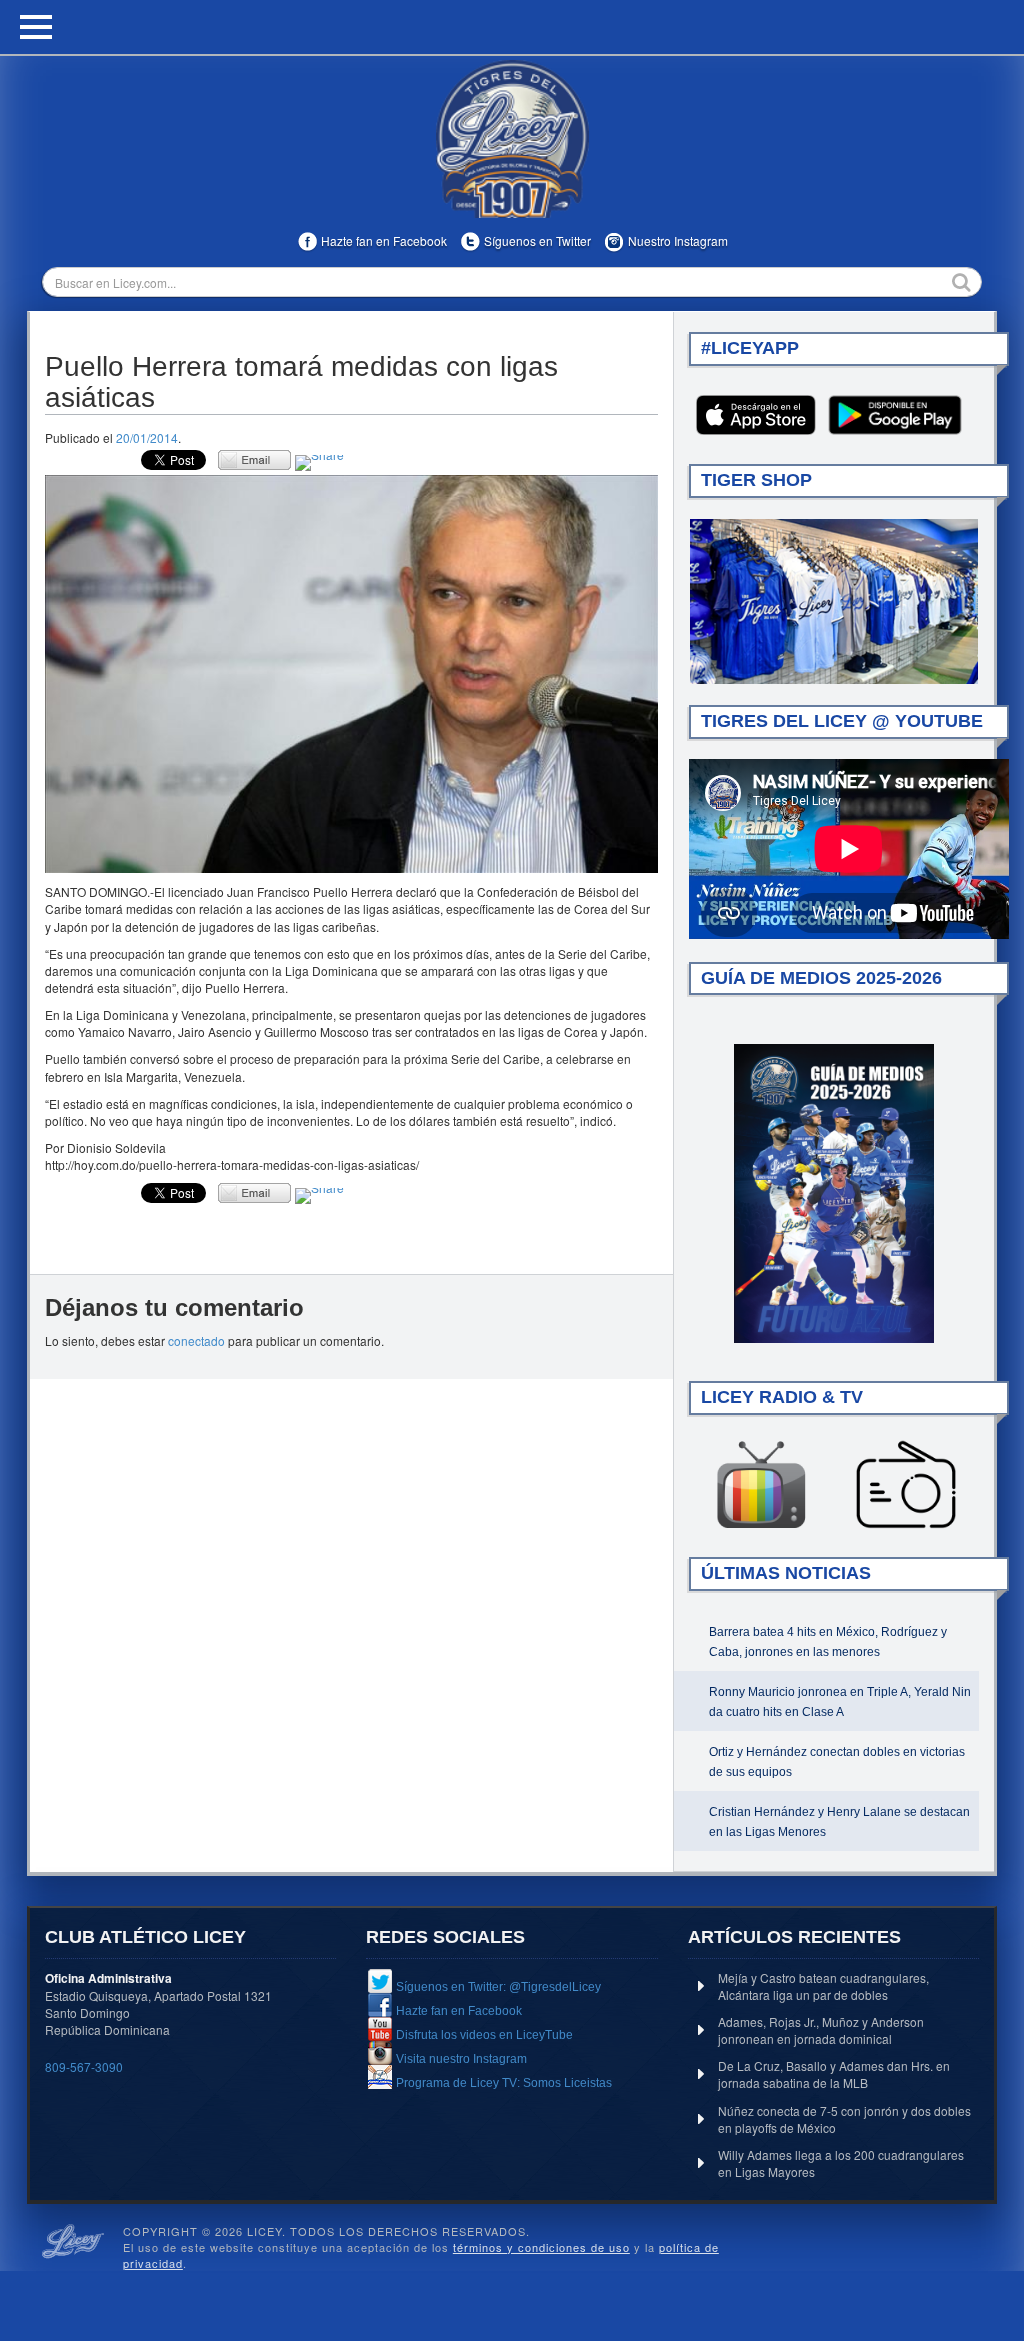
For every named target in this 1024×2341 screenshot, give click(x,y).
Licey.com (512, 139)
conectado (196, 1340)
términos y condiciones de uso (541, 2247)
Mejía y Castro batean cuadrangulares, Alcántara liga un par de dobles (823, 1986)
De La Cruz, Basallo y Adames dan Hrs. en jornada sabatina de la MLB (834, 2074)
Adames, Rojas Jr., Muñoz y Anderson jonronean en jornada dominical (821, 2030)
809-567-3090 (84, 2066)
